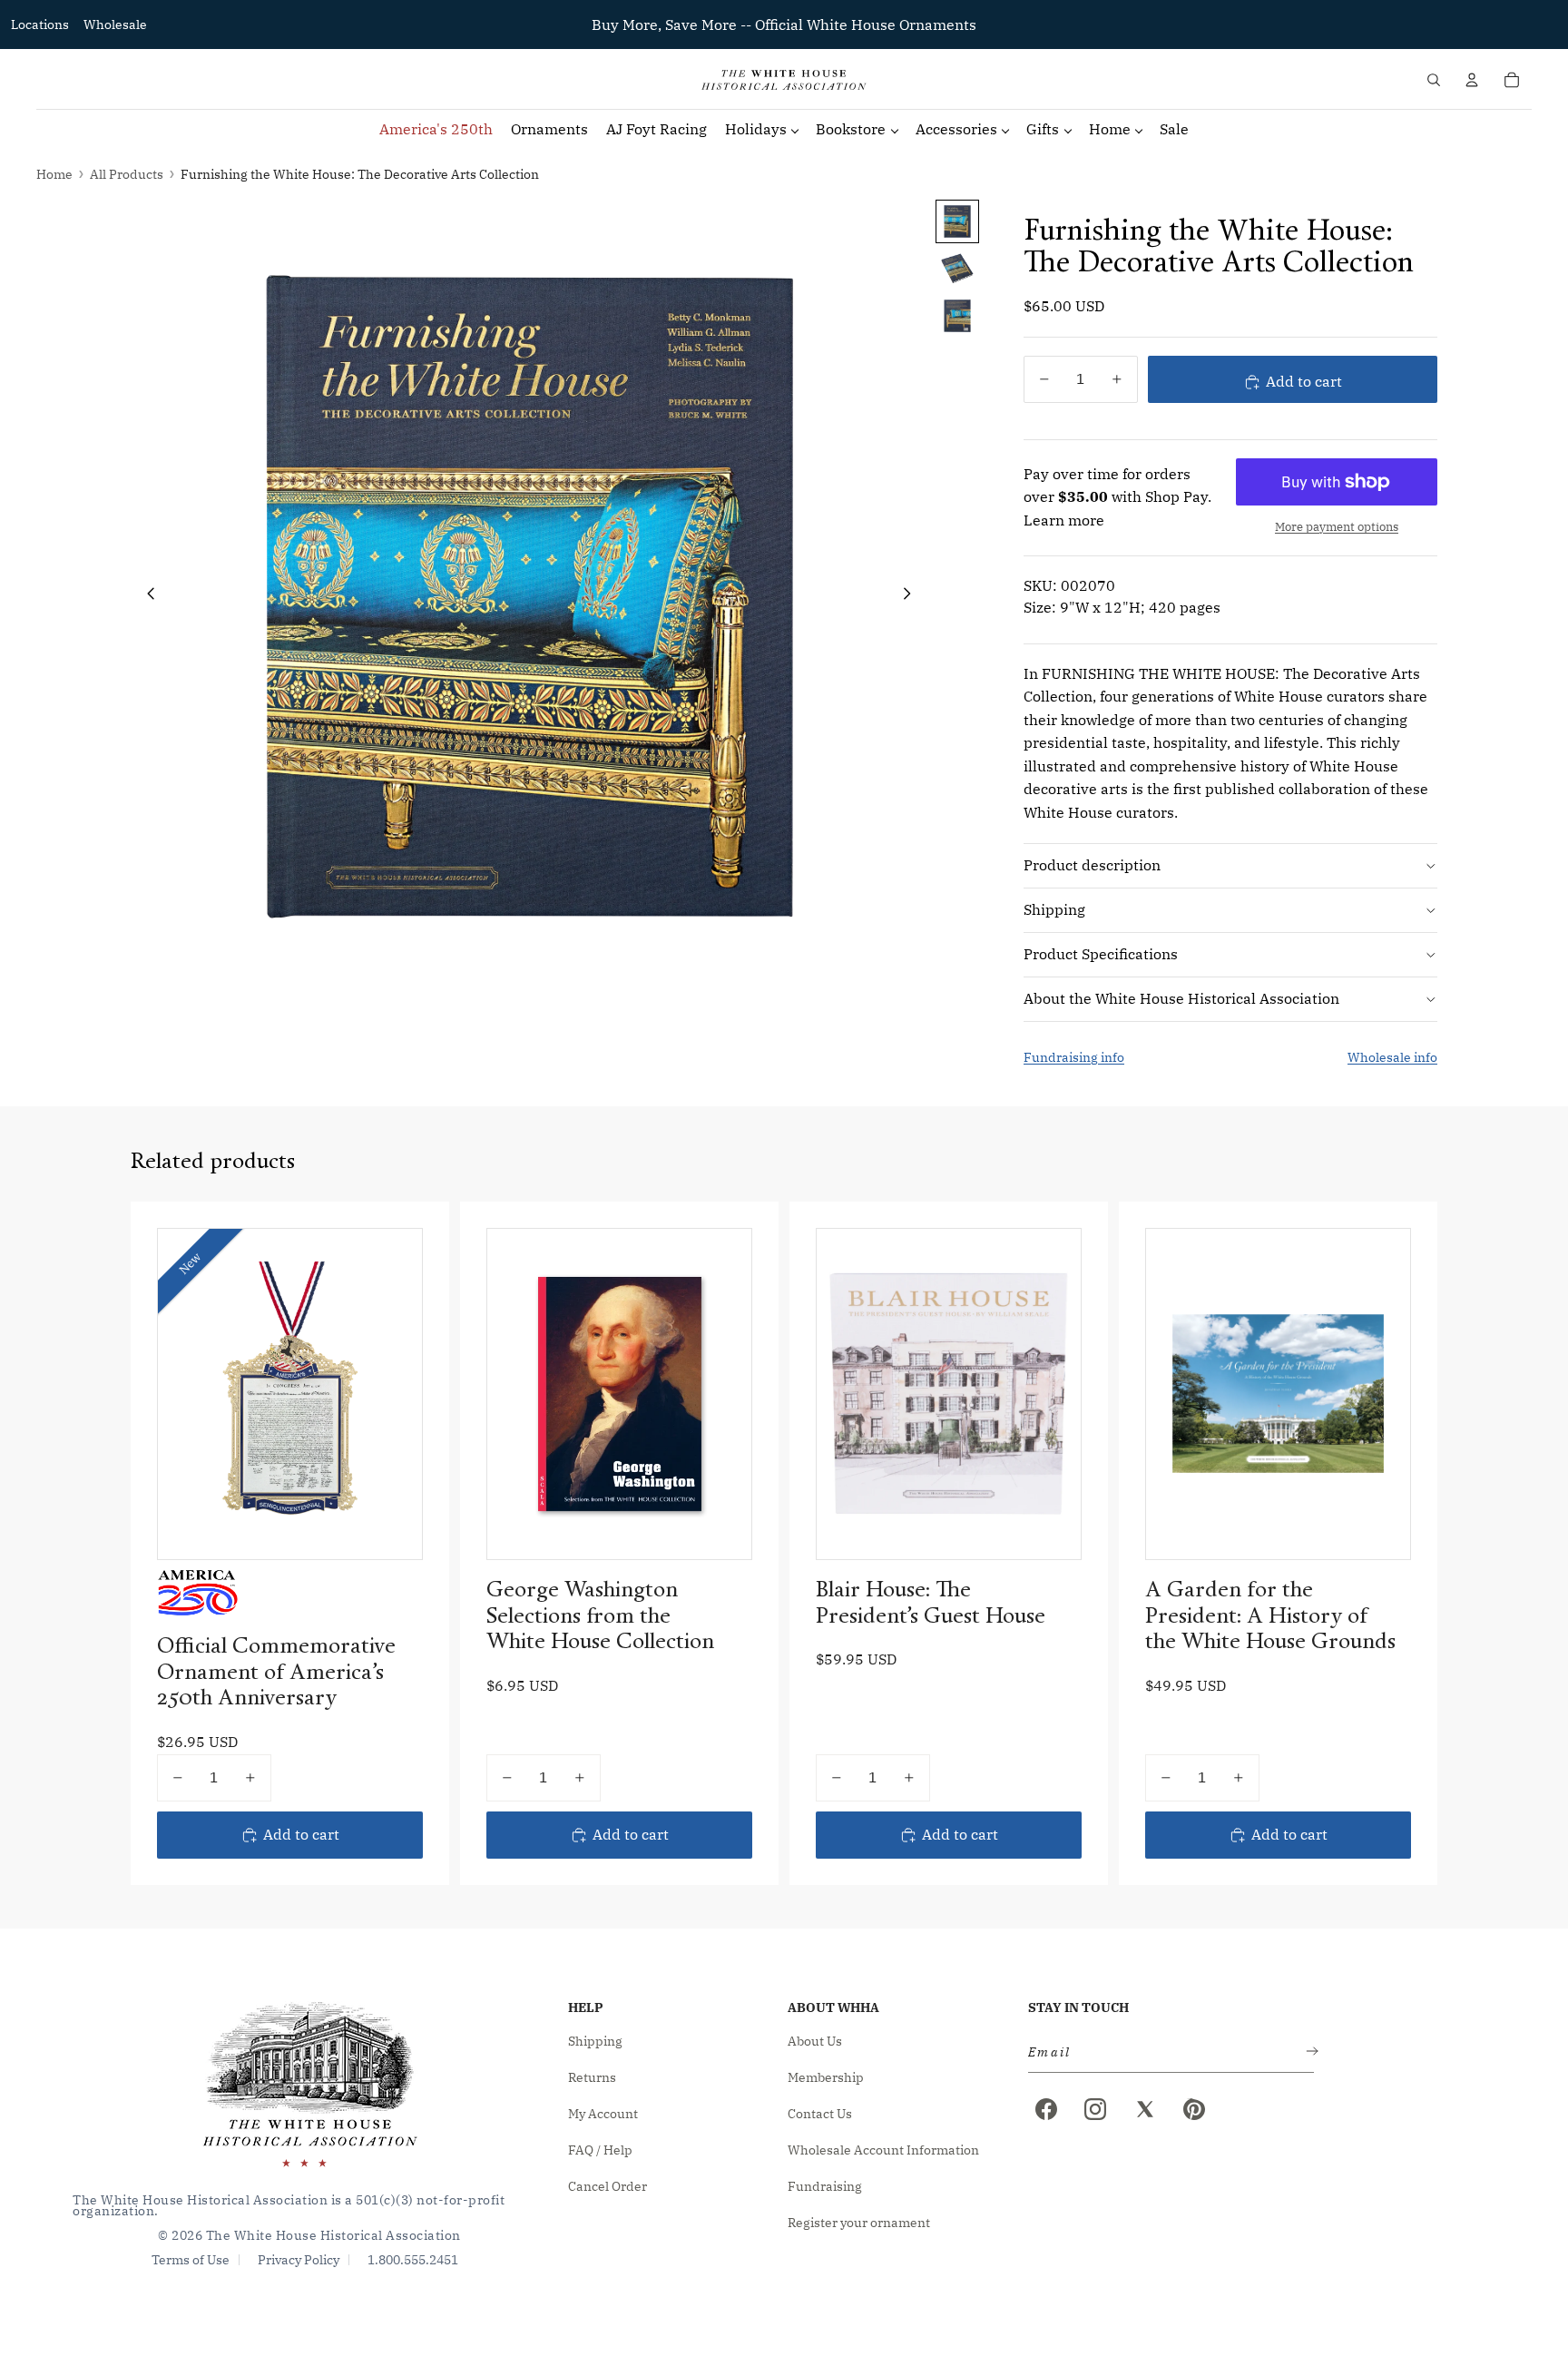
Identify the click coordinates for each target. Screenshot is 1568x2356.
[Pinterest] (1194, 2109)
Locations (40, 25)
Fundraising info (1074, 1057)
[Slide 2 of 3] (957, 269)
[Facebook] (1046, 2109)
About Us (815, 2041)
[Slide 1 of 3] (957, 221)
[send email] (1308, 2052)
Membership (826, 2077)
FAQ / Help (600, 2150)
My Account (603, 2114)
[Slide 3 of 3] (957, 316)
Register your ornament (859, 2223)
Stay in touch (1078, 2008)
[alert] (1166, 2052)
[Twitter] (1145, 2109)
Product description (1092, 865)
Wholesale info (1392, 1057)
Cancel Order (608, 2186)
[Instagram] (1095, 2109)
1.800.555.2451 (413, 2260)
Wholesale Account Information (883, 2150)
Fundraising (825, 2186)
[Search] (1434, 80)
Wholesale (115, 25)
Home (54, 174)
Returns (592, 2077)
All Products (127, 174)
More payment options (1337, 526)
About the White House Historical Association (1181, 998)
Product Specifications (1101, 954)
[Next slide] (912, 597)
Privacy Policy (299, 2260)
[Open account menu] (1472, 80)
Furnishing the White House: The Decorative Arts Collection (360, 174)
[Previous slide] (146, 597)
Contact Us (820, 2114)
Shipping (1054, 909)
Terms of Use (191, 2260)
